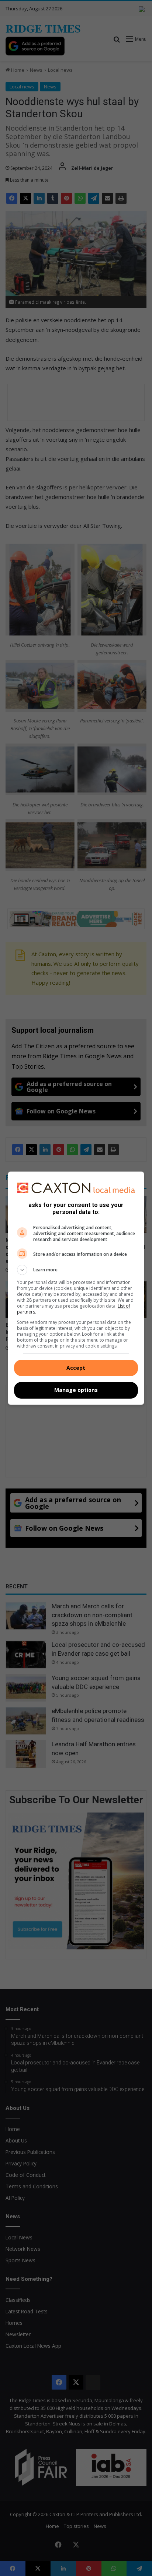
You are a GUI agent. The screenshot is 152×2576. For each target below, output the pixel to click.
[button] (76, 1270)
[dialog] (76, 1288)
